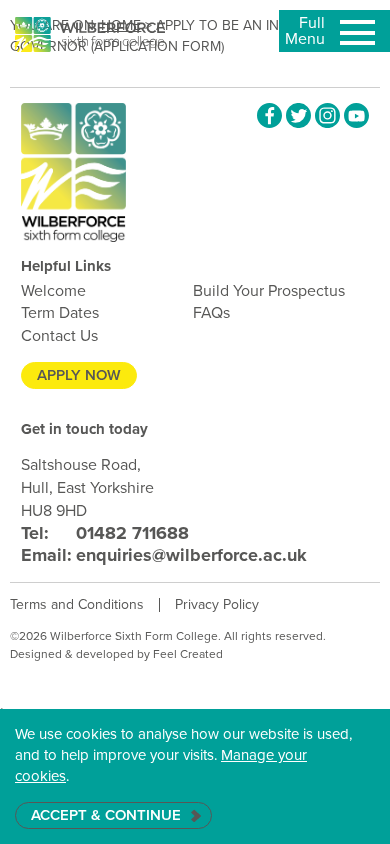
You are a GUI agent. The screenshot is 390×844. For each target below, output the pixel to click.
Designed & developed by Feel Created (116, 654)
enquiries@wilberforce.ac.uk (164, 555)
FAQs (211, 312)
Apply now (79, 375)
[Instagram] (327, 115)
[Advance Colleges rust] (90, 34)
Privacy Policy (217, 604)
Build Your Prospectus (269, 290)
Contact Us (59, 335)
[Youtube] (356, 115)
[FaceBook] (269, 115)
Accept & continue (106, 815)
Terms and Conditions (77, 604)
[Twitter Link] (298, 115)
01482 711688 (105, 533)
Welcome (53, 290)
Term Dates (60, 312)
